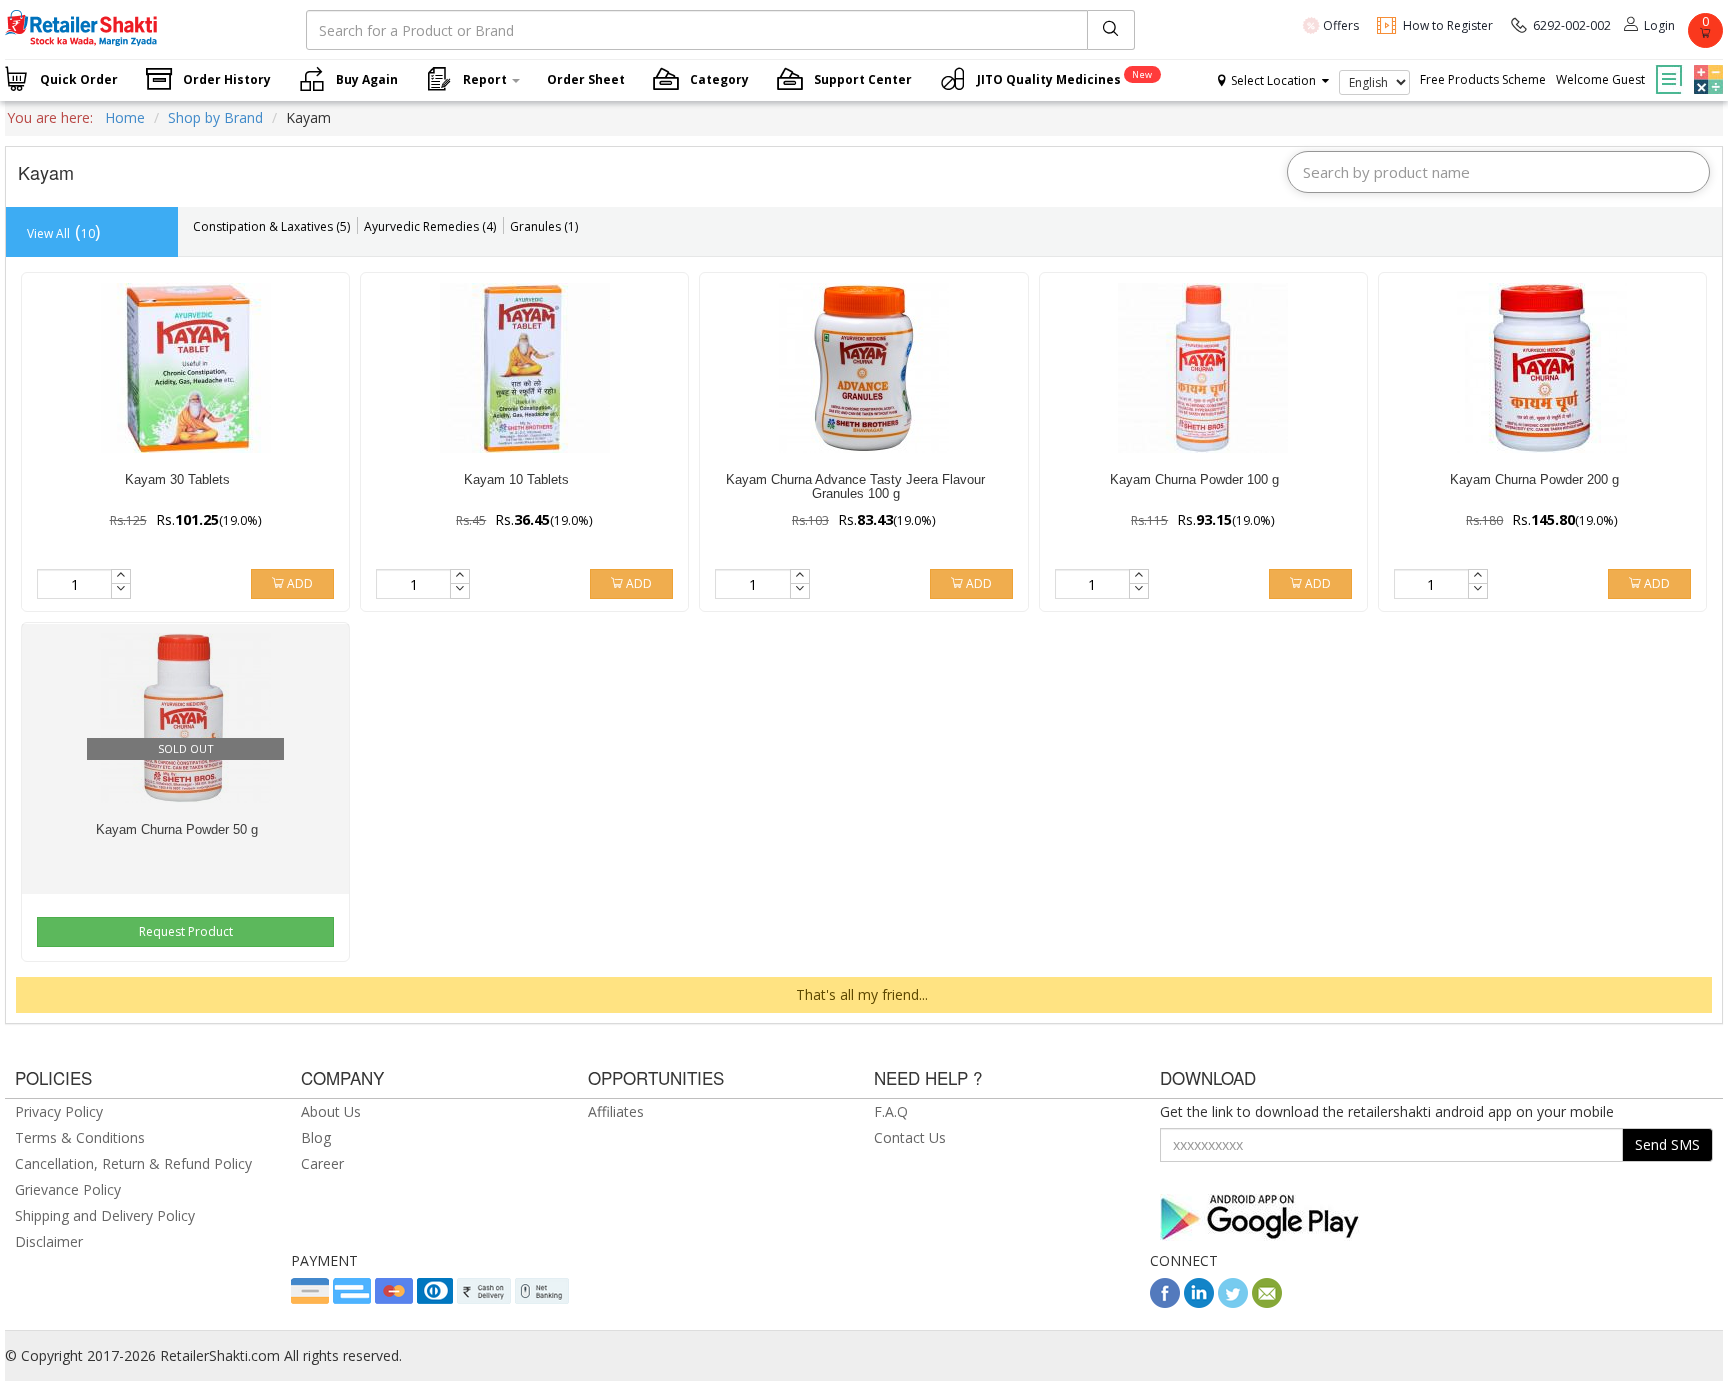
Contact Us (910, 1137)
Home (125, 117)
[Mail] (1267, 1302)
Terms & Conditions (80, 1137)
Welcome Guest (1600, 79)
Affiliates (616, 1111)
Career (322, 1163)
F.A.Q (891, 1111)
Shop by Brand (215, 117)
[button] (1706, 65)
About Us (331, 1111)
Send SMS (1667, 1144)
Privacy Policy (59, 1111)
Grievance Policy (68, 1189)
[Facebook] (1165, 1302)
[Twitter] (1233, 1302)
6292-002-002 (1572, 25)
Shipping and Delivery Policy (105, 1215)
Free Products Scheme (1483, 79)
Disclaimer (49, 1241)
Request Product (186, 931)
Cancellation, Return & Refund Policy (133, 1163)
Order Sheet (586, 79)
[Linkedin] (1199, 1302)
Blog (316, 1137)
